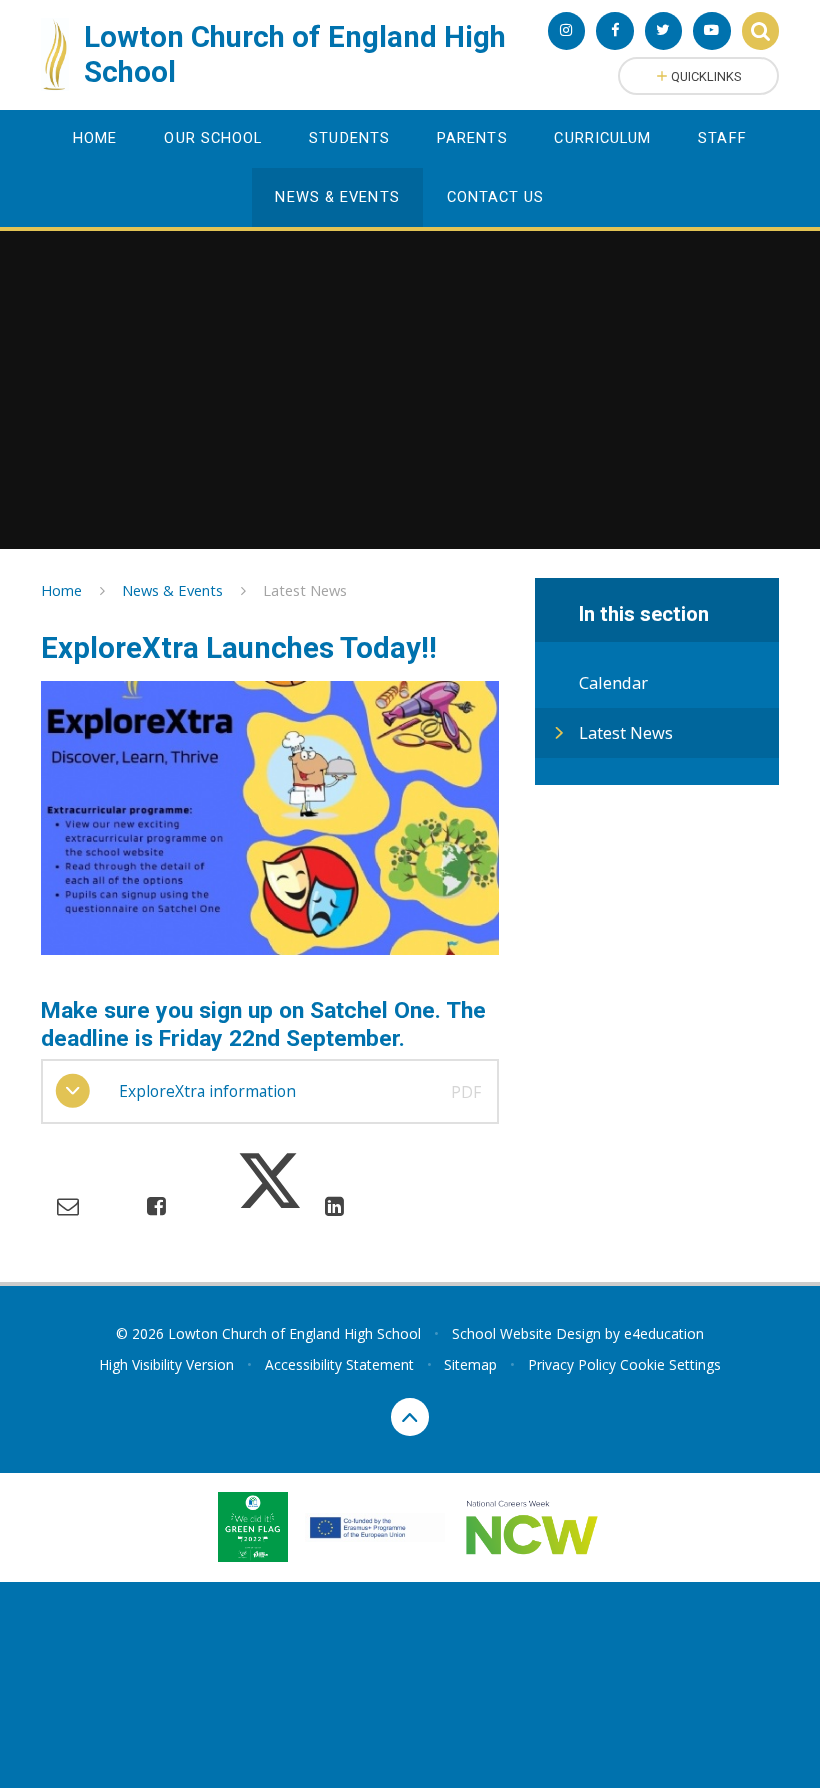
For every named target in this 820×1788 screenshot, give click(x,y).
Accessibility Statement (339, 1364)
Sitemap (470, 1364)
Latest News (305, 590)
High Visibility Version (166, 1364)
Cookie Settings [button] (670, 1364)
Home (61, 590)
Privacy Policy (572, 1364)
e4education (664, 1333)
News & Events (172, 590)
